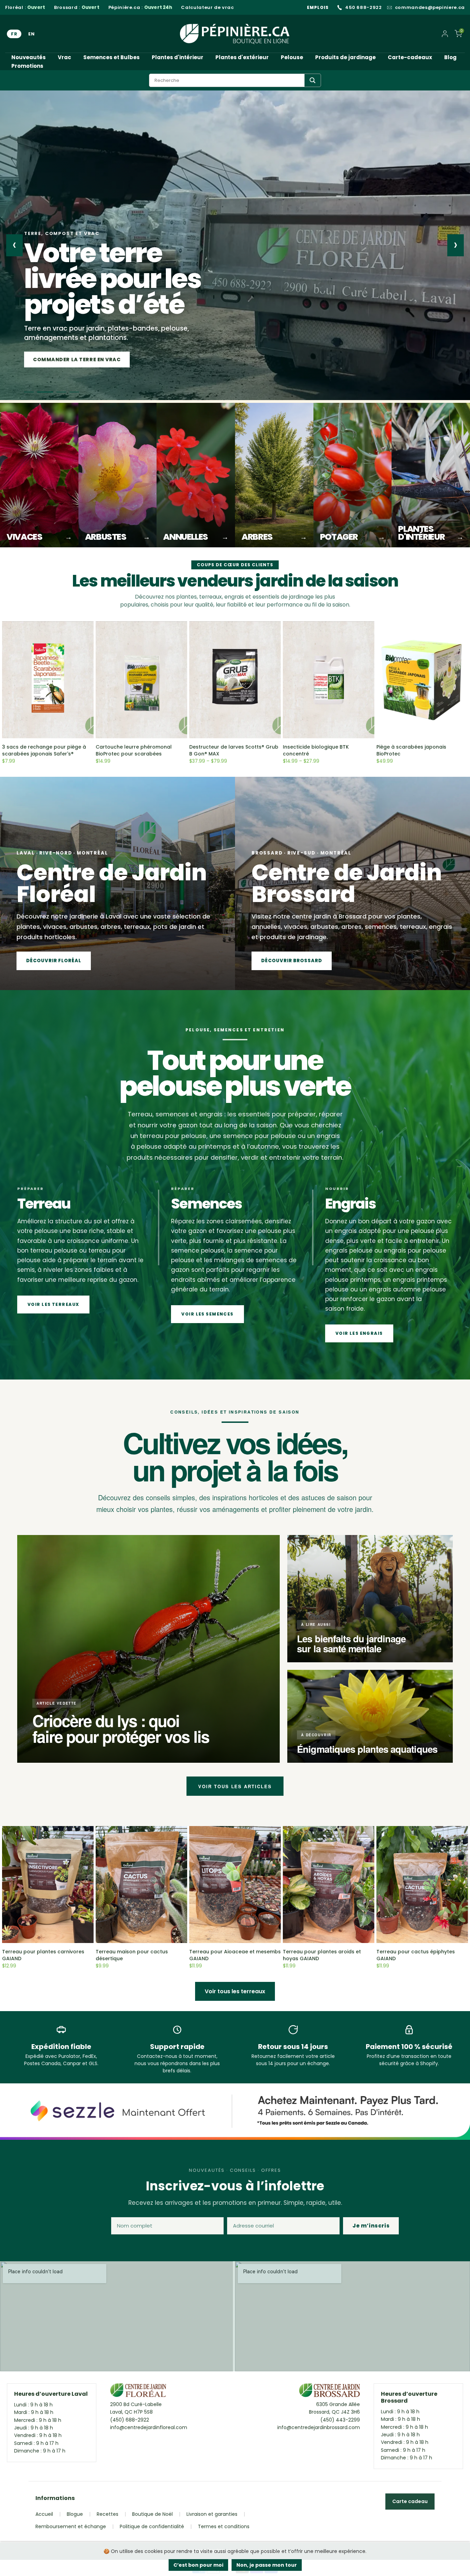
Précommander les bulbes (72, 359)
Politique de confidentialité (152, 2526)
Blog (450, 57)
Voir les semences (207, 1314)
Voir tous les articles (235, 1786)
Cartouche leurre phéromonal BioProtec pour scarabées (134, 750)
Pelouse (292, 57)
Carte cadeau (410, 2501)
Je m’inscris (371, 2226)
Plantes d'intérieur (178, 57)
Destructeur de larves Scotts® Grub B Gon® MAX (234, 750)
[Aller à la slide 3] (55, 392)
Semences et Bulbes (111, 57)
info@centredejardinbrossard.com (319, 2427)
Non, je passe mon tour (267, 2565)
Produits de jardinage (345, 57)
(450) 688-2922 (130, 2420)
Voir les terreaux (53, 1304)
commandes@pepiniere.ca (430, 8)
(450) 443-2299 (340, 2420)
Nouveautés (29, 57)
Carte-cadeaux (410, 57)
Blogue (75, 2514)
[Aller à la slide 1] (29, 392)
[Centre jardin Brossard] (329, 2392)
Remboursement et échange (71, 2526)
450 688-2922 (364, 8)
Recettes (108, 2514)
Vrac (65, 57)
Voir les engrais (359, 1333)
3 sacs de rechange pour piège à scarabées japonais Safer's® (44, 750)
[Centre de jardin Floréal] (138, 2392)
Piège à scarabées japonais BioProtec (411, 750)
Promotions (27, 66)
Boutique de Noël (152, 2514)
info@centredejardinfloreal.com (149, 2427)
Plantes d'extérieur (242, 57)
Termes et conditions (224, 2526)
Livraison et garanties (212, 2514)
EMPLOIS (318, 7)
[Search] (313, 80)
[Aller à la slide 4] (71, 392)
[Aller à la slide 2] (42, 392)
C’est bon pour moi (198, 2565)
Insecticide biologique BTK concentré (316, 750)
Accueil (44, 2514)
